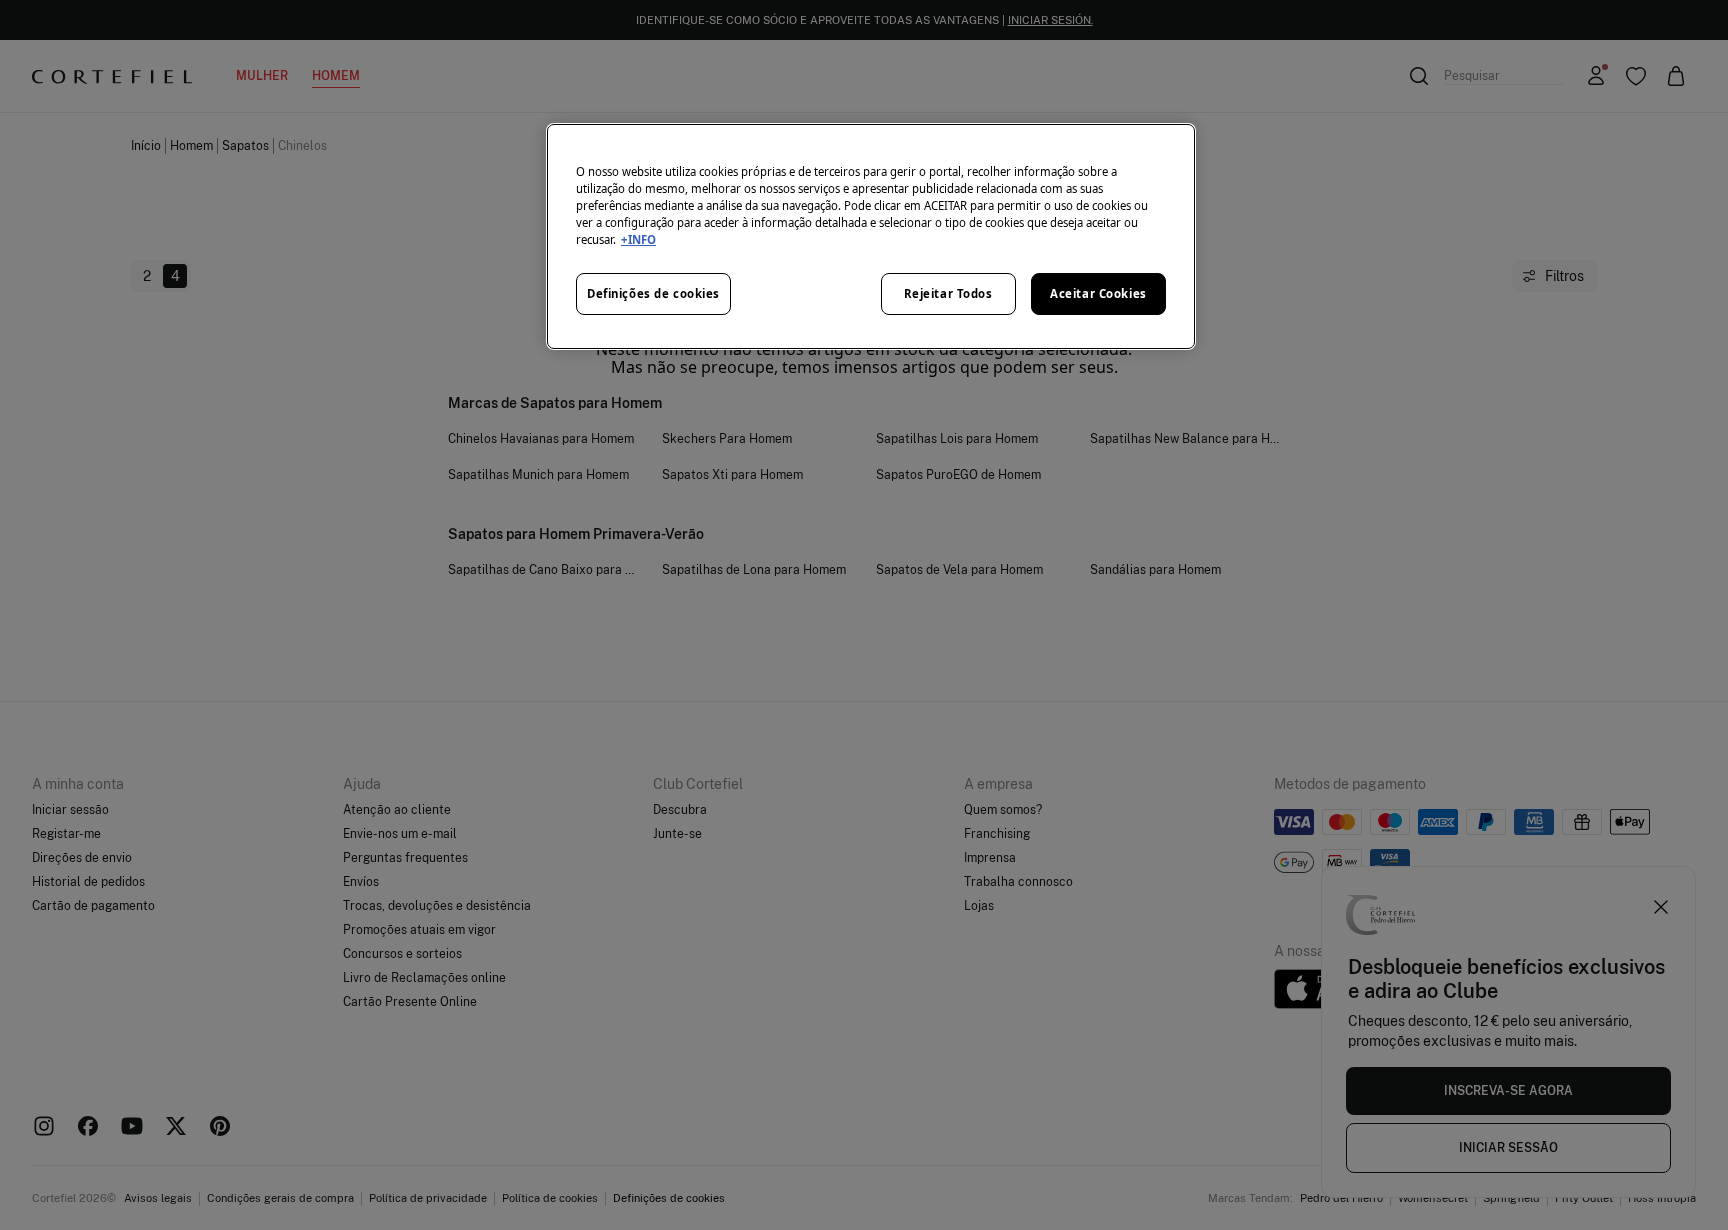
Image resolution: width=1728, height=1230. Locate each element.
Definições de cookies (653, 293)
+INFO (638, 239)
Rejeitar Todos (948, 293)
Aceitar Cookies (1098, 293)
